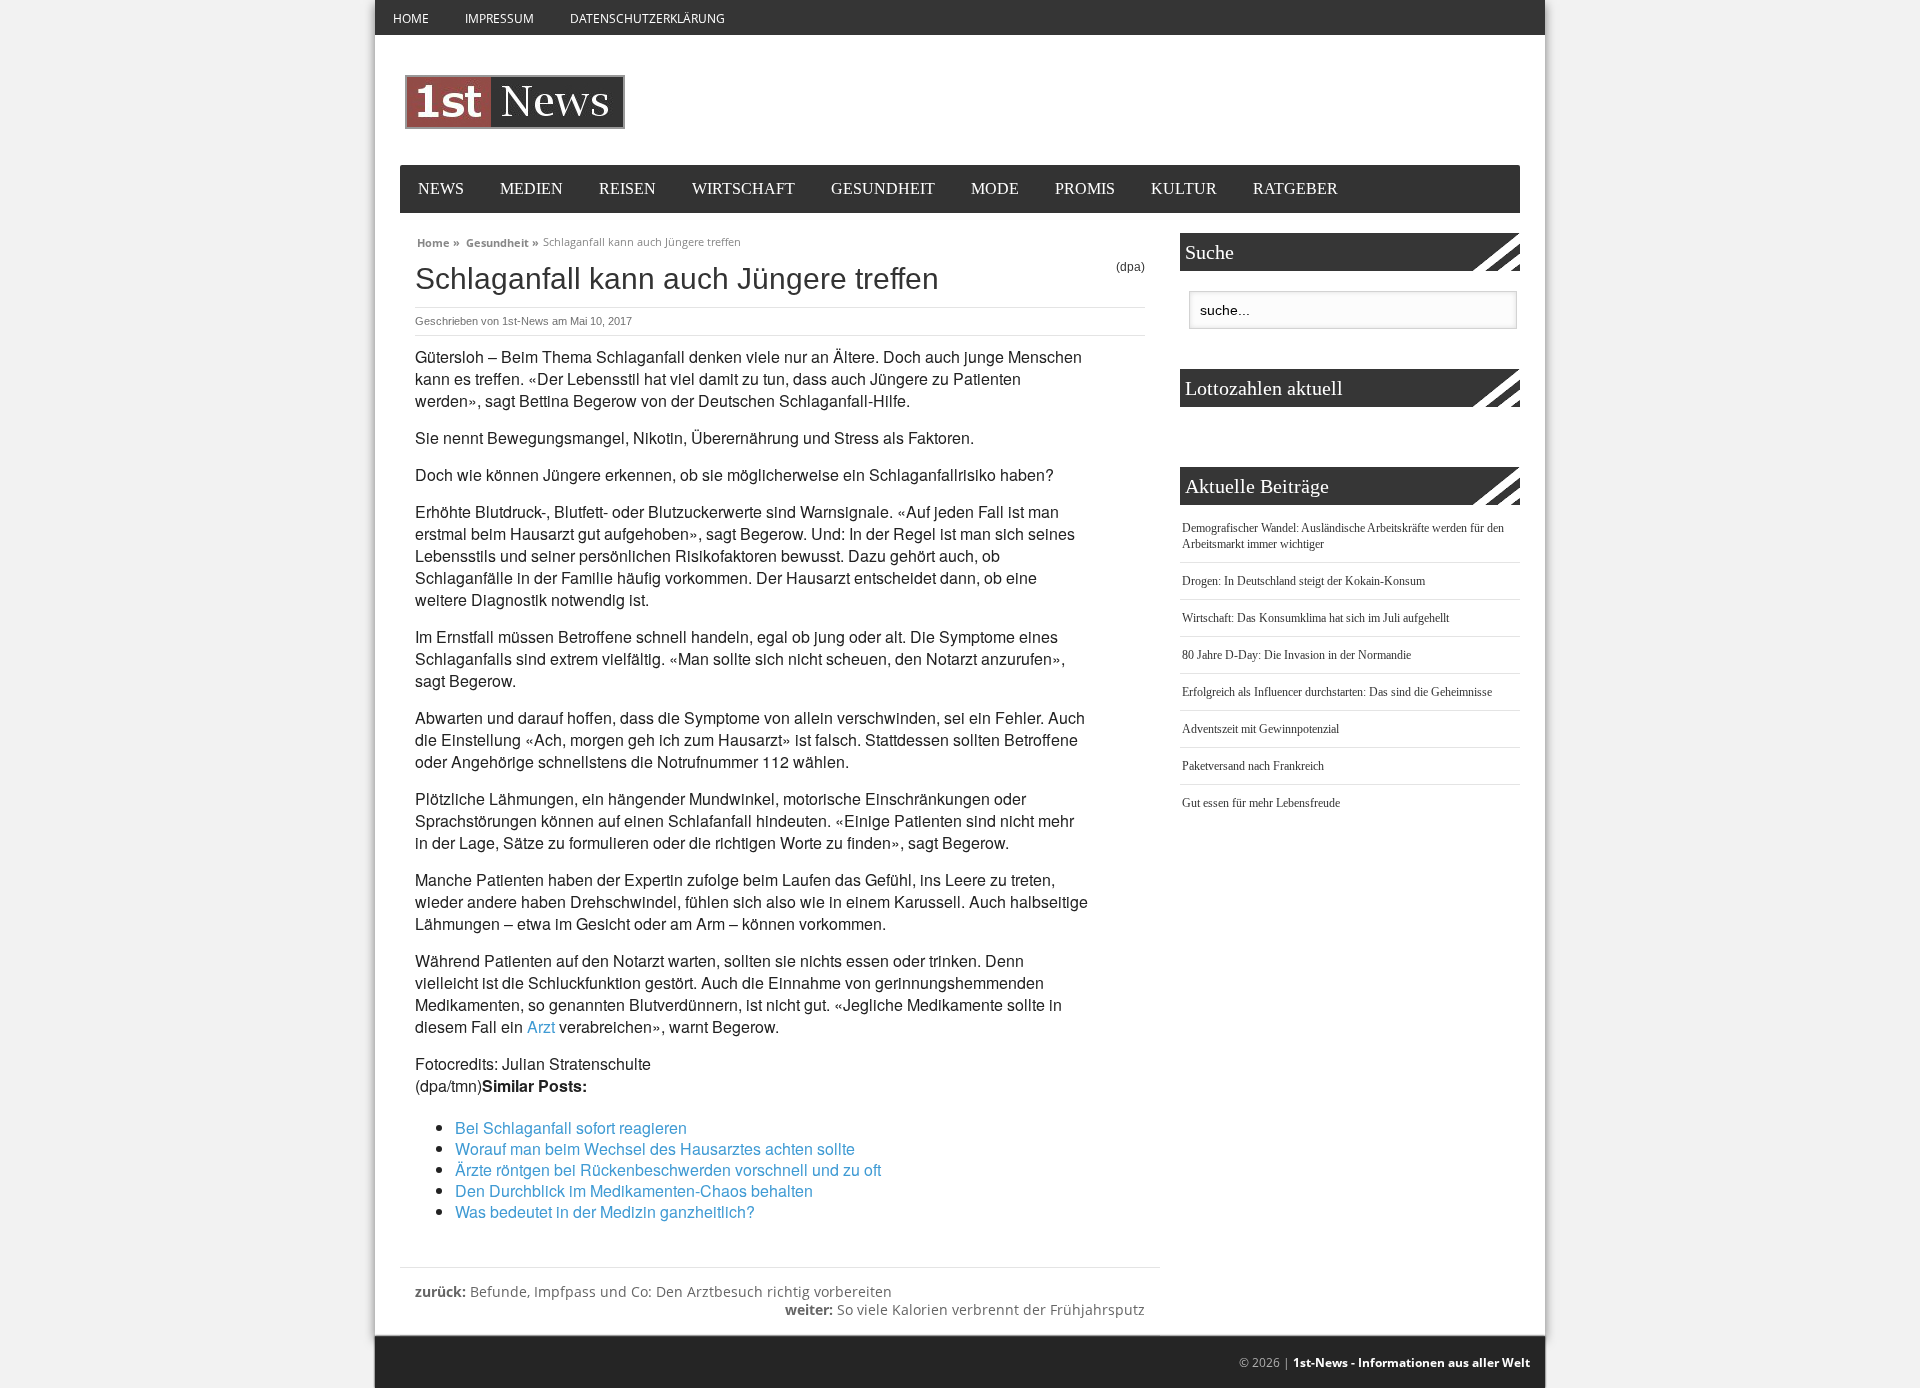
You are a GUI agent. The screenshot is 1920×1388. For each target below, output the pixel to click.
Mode (995, 188)
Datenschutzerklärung (647, 18)
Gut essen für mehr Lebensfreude (1261, 803)
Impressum (499, 18)
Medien (531, 188)
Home (411, 18)
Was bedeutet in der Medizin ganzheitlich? (605, 1211)
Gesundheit (883, 188)
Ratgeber (1295, 188)
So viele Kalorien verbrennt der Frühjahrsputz (965, 1309)
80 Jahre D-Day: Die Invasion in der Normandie (1296, 655)
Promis (1085, 188)
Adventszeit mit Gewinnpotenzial (1260, 729)
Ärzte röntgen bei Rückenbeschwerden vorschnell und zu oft (668, 1169)
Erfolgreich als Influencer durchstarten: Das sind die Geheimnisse (1337, 692)
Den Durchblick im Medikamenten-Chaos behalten (634, 1190)
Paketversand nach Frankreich (1253, 766)
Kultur (1184, 188)
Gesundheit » (502, 240)
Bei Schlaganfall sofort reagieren (571, 1127)
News (441, 188)
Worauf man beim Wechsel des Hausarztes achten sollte (655, 1148)
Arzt (541, 1026)
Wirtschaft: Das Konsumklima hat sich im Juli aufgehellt (1315, 618)
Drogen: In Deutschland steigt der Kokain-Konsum (1303, 581)
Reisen (627, 188)
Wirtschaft (743, 188)
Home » (438, 240)
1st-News (525, 321)
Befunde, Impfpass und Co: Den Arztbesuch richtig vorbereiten (653, 1291)
